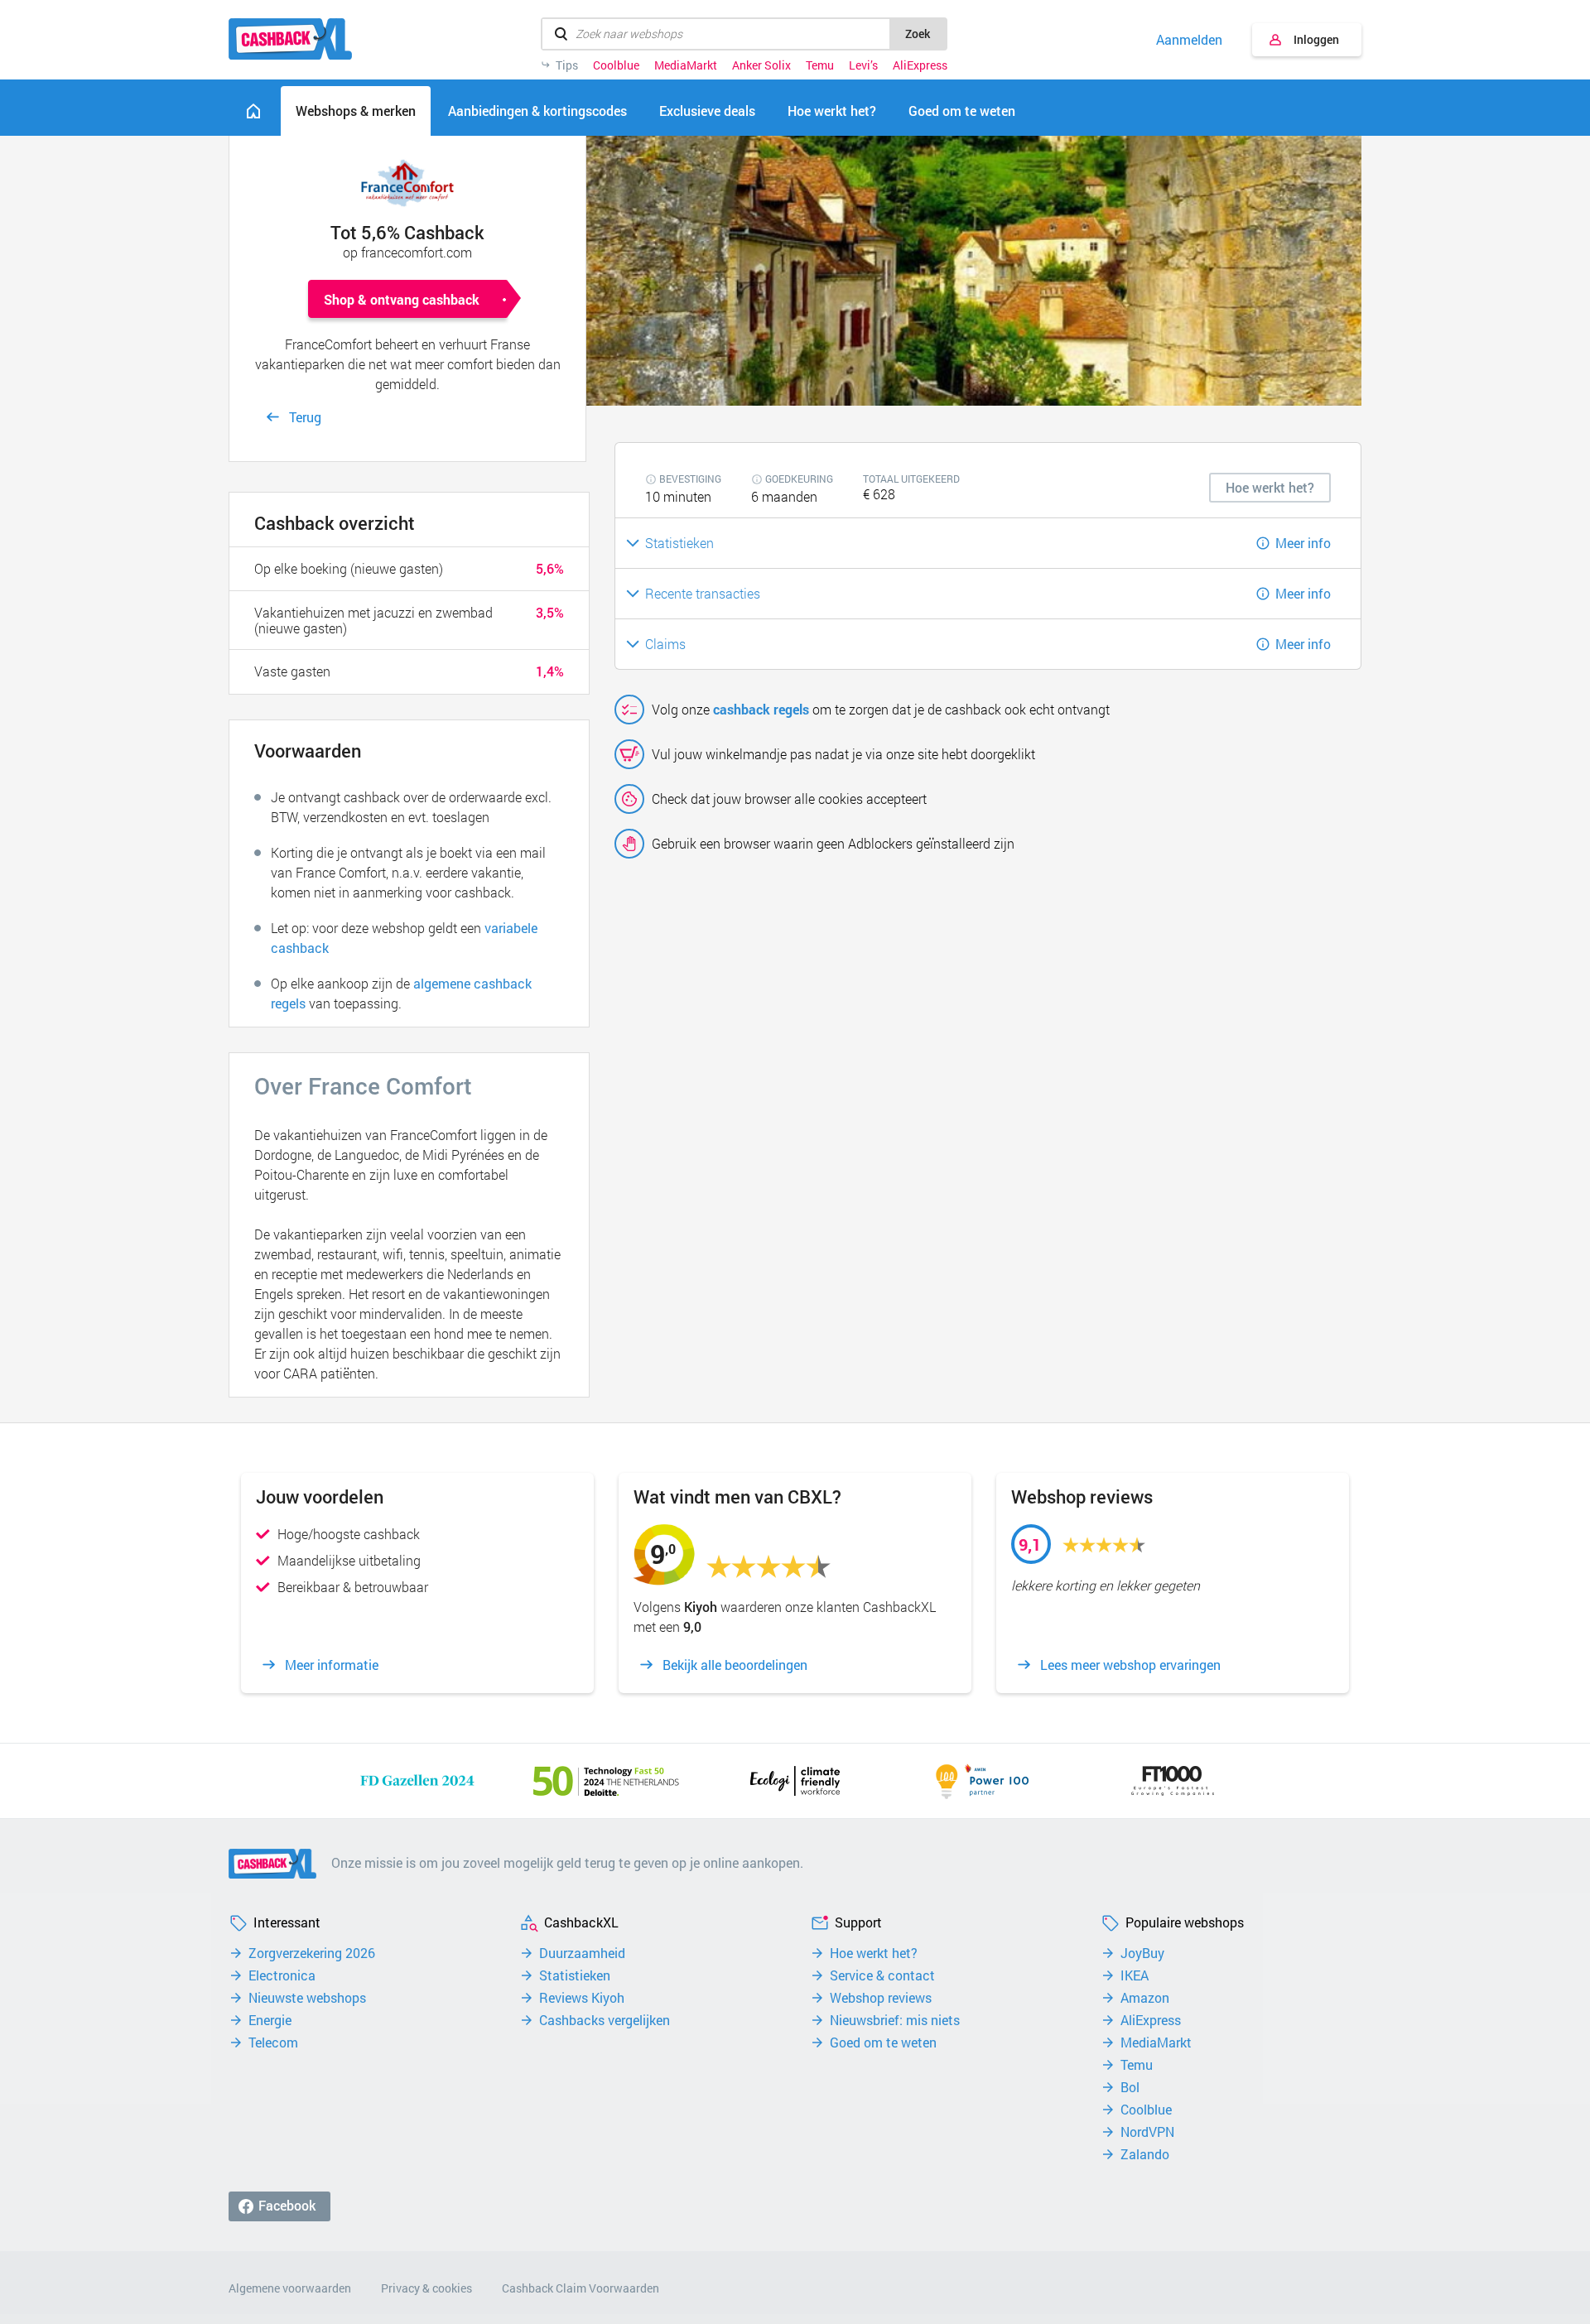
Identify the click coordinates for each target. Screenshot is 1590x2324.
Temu (820, 65)
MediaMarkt (686, 65)
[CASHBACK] (290, 39)
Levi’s (863, 65)
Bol (1130, 2087)
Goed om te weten (883, 2043)
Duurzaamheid (582, 1953)
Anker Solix (761, 65)
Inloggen (1316, 39)
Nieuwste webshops (307, 1998)
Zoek (918, 34)
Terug (305, 417)
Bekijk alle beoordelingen (735, 1665)
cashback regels (761, 709)
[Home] (253, 111)
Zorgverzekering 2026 (312, 1953)
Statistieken (575, 1975)
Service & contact (882, 1975)
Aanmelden (1189, 40)
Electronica (282, 1975)
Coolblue (616, 65)
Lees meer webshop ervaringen (1130, 1665)
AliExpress (920, 65)
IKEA (1135, 1975)
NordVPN (1147, 2132)
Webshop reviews (881, 1998)
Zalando (1145, 2154)
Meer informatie (332, 1665)
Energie (270, 2020)
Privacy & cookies (426, 2288)
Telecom (273, 2043)
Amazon (1145, 1998)
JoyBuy (1142, 1953)
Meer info (1303, 543)
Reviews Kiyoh (582, 1998)
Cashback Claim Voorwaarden (581, 2288)
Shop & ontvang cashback (402, 299)
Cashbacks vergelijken (605, 2020)
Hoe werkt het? (874, 1953)
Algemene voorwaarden (290, 2288)
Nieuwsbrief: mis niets (895, 2020)
